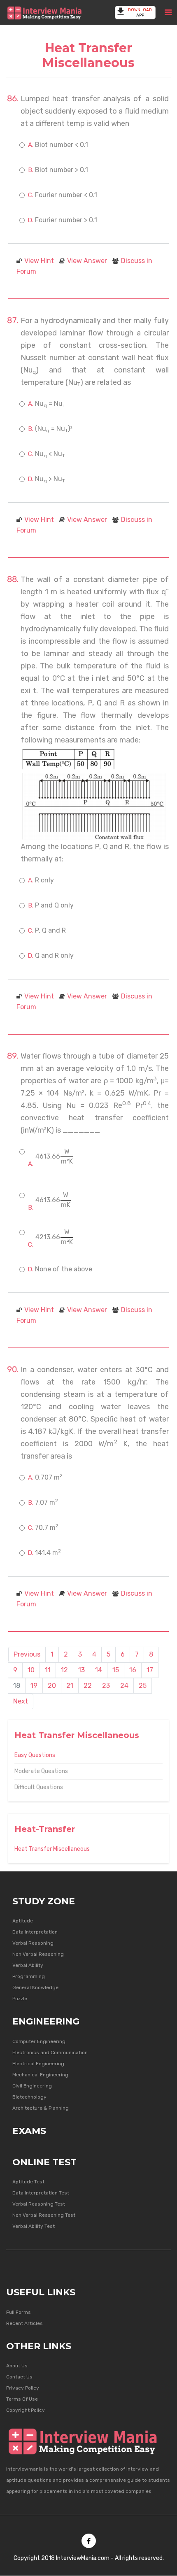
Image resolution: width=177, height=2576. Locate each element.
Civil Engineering (32, 2086)
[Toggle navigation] (168, 12)
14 (99, 1670)
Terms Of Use (22, 2399)
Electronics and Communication (50, 2052)
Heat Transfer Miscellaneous (52, 1849)
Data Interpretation (35, 1932)
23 (106, 1686)
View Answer (87, 261)
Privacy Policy (23, 2388)
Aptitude (23, 1921)
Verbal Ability (28, 1965)
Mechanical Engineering (40, 2075)
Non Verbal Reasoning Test (44, 2215)
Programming (29, 1976)
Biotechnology (29, 2097)
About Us (17, 2366)
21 (70, 1686)
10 (31, 1670)
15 (116, 1670)
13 (82, 1670)
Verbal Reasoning (33, 1943)
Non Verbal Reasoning (38, 1954)
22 (88, 1686)
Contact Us (19, 2377)
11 (48, 1670)
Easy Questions (35, 1755)
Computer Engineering (39, 2041)
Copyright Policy (26, 2410)
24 (124, 1686)
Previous (27, 1654)
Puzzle (20, 1999)
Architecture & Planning (41, 2108)
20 (52, 1686)
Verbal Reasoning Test (39, 2204)
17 (150, 1670)
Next (21, 1701)
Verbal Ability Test (34, 2226)
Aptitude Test (28, 2182)
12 (64, 1670)
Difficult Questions (39, 1787)
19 (34, 1686)
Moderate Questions (41, 1771)
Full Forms (19, 2312)
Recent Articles (24, 2323)
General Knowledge (35, 1987)
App (140, 13)
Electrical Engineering (38, 2064)
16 (133, 1670)
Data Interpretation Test (41, 2193)
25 (143, 1686)
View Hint (39, 261)
